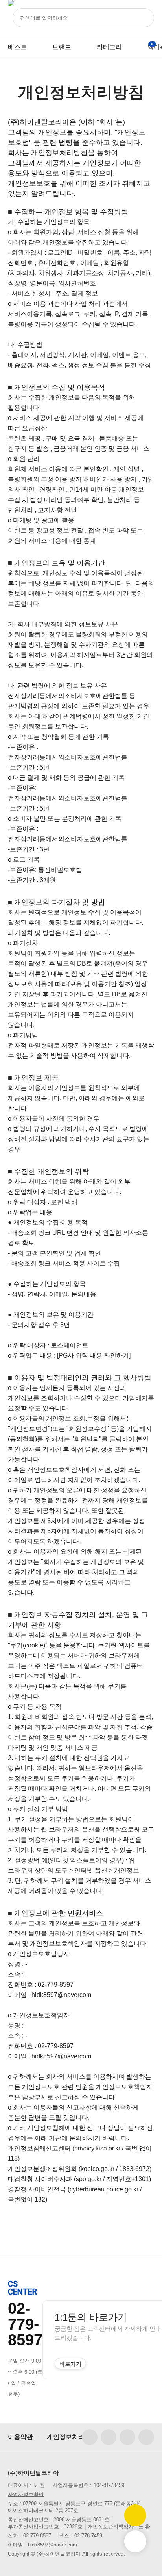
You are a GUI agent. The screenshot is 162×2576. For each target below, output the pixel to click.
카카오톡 (146, 2437)
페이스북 (90, 2437)
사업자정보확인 (26, 2494)
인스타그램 (109, 2437)
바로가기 (70, 2364)
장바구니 (152, 44)
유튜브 (127, 2437)
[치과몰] (11, 18)
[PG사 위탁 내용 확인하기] (94, 1356)
